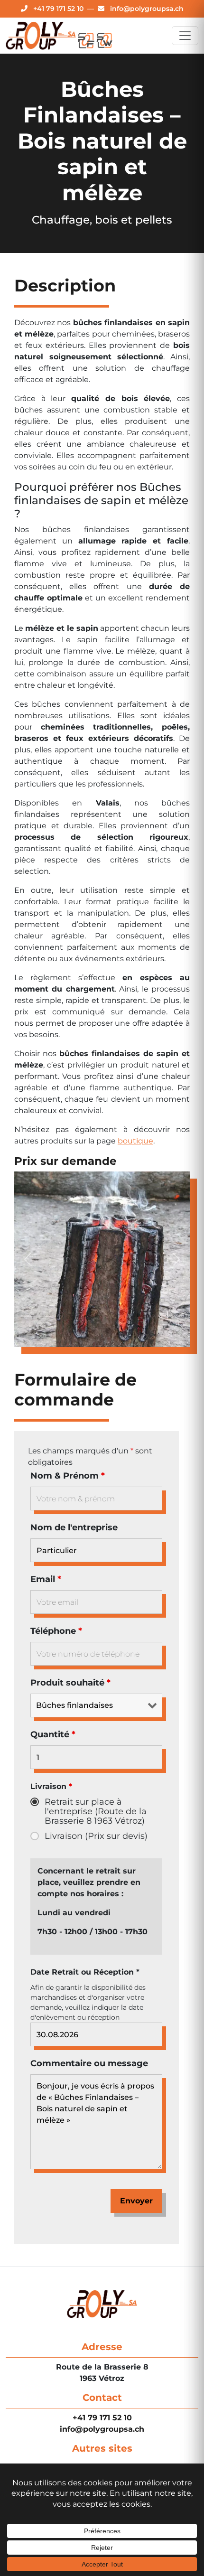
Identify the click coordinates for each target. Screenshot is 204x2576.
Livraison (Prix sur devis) (96, 1836)
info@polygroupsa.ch (102, 2429)
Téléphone (56, 1631)
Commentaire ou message (89, 2063)
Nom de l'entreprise (74, 1527)
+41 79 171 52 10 (102, 2418)
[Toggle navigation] (185, 36)
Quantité (53, 1734)
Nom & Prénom (68, 1476)
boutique (135, 1141)
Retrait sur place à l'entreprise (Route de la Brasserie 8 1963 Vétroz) (96, 1811)
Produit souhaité (70, 1683)
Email (46, 1579)
